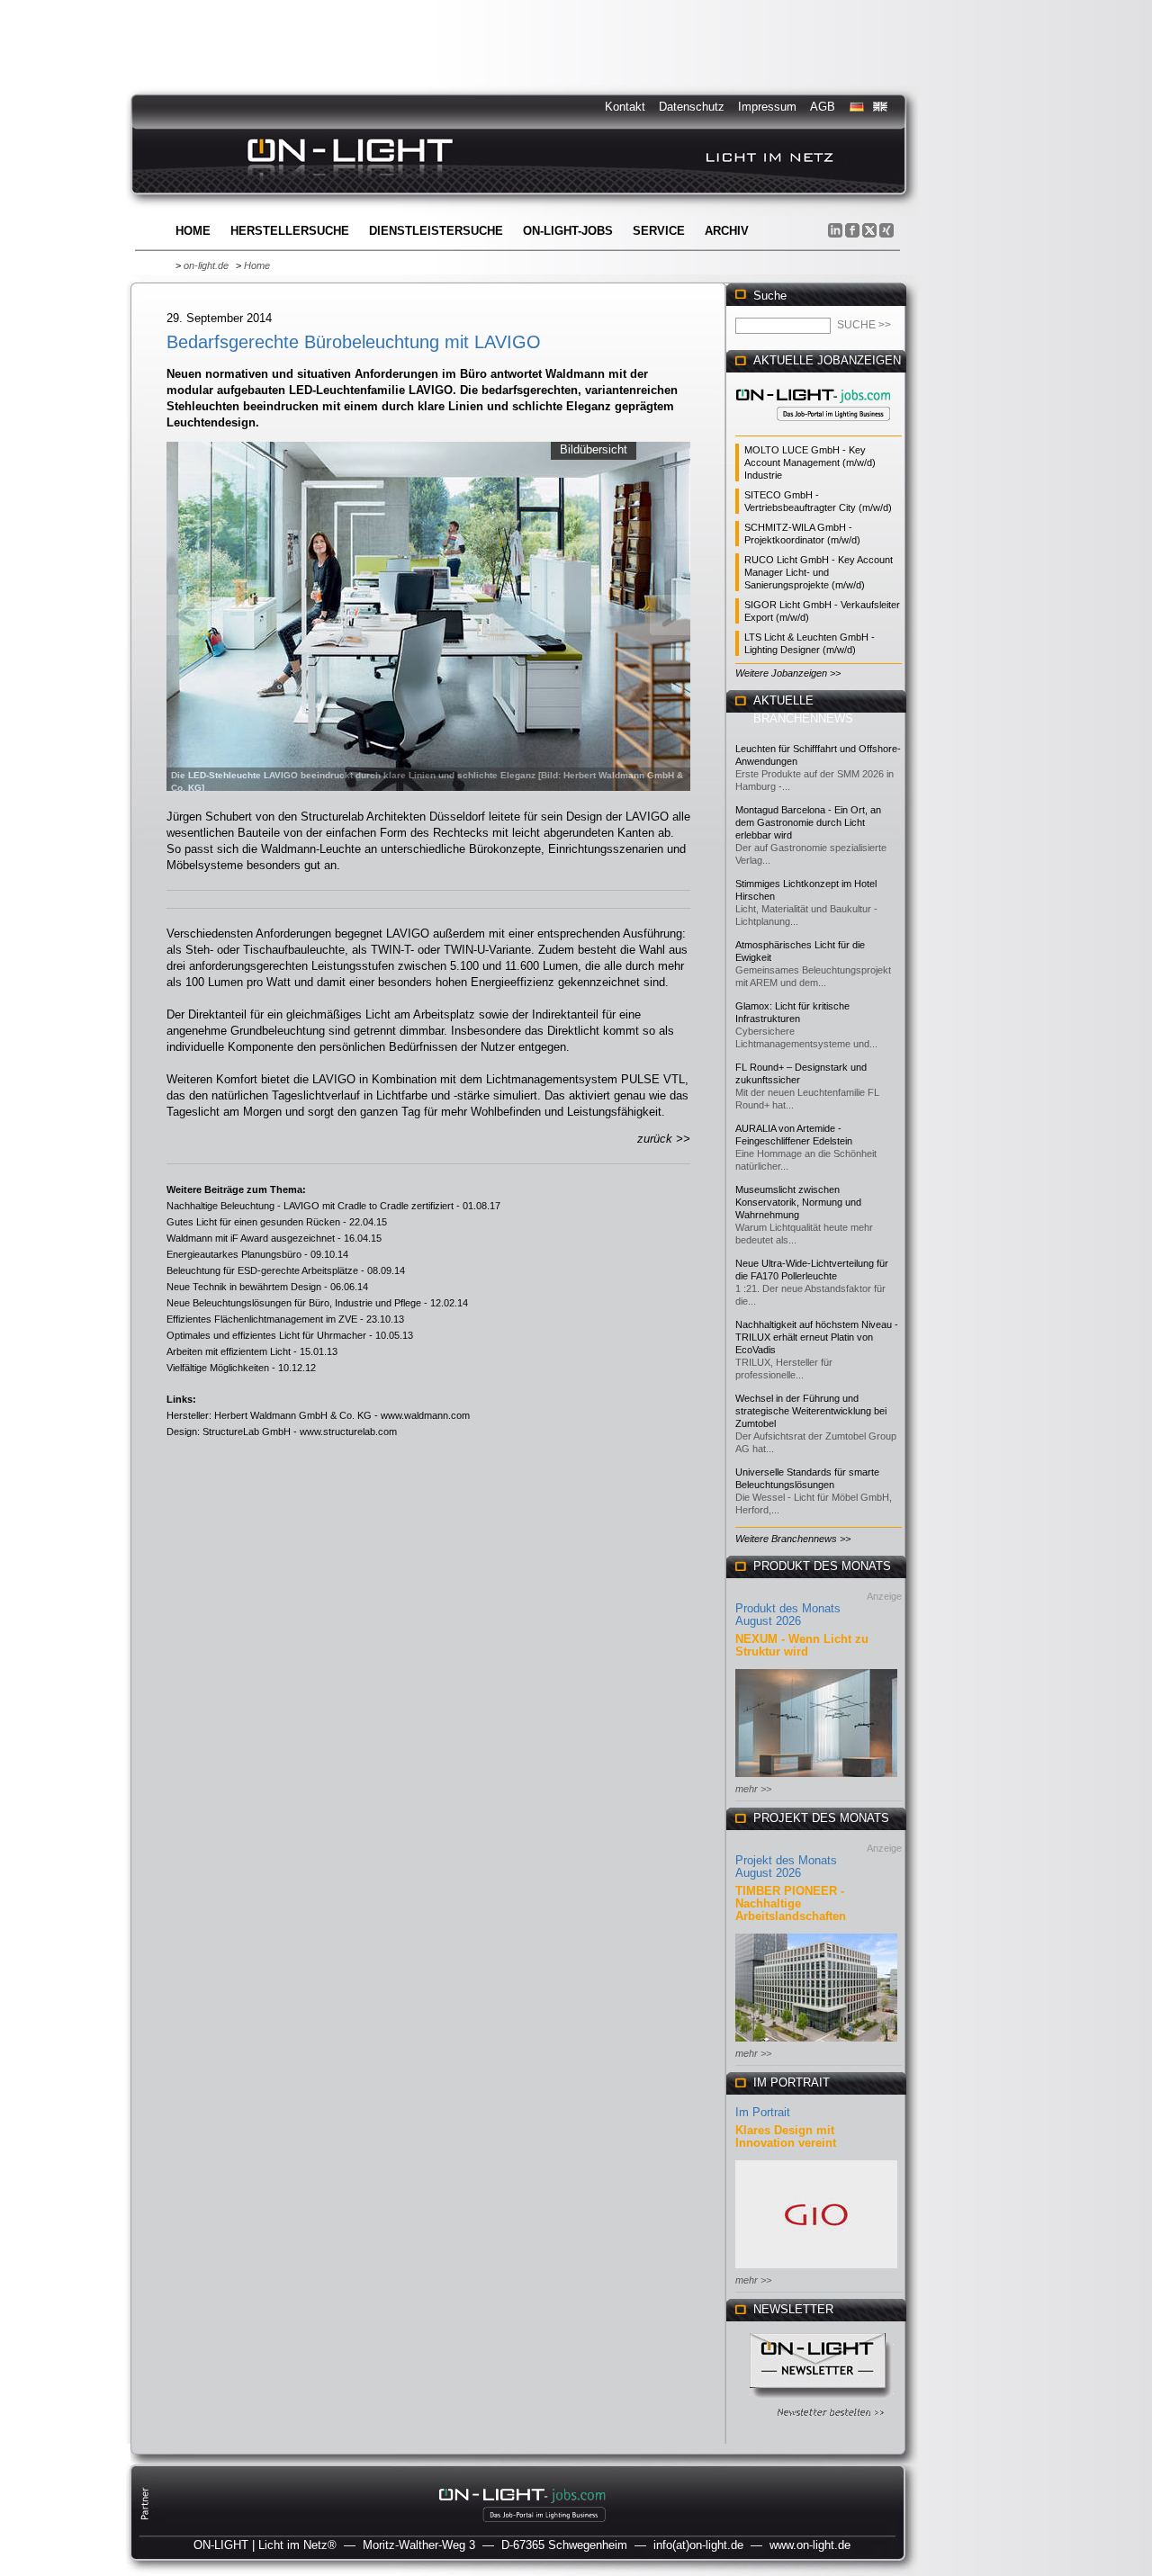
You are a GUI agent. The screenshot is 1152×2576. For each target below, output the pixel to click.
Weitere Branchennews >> (793, 1539)
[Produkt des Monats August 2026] (816, 1778)
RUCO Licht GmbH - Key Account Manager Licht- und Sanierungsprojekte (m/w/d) (819, 572)
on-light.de (206, 265)
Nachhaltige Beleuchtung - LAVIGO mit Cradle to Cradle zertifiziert (310, 1206)
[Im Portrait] (816, 2270)
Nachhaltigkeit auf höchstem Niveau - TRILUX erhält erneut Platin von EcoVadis (817, 1337)
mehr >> (753, 1789)
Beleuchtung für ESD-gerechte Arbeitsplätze (262, 1270)
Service (659, 231)
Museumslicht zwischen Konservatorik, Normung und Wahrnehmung (798, 1202)
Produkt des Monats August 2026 (788, 1615)
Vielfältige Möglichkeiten (218, 1368)
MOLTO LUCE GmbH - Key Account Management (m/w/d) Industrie (810, 462)
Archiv (727, 231)
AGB (823, 107)
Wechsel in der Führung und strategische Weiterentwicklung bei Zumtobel (811, 1411)
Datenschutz (692, 107)
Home (193, 231)
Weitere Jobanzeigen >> (788, 673)
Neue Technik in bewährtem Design (244, 1287)
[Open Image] (429, 615)
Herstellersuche (290, 231)
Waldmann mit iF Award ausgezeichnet (251, 1238)
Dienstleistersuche (436, 231)
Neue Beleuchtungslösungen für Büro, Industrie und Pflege (294, 1303)
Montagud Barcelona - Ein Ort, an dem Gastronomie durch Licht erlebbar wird (808, 822)
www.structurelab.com (348, 1432)
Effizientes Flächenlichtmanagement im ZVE (262, 1319)
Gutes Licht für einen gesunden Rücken (253, 1222)
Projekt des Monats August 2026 (786, 1867)
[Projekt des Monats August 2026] (816, 2043)
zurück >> (664, 1139)
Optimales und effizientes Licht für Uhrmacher (266, 1335)
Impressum (767, 107)
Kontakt (625, 107)
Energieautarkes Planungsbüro (234, 1254)
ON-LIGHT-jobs (568, 231)
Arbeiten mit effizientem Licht (229, 1351)
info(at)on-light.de (698, 2545)
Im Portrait (763, 2112)
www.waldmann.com (425, 1415)
